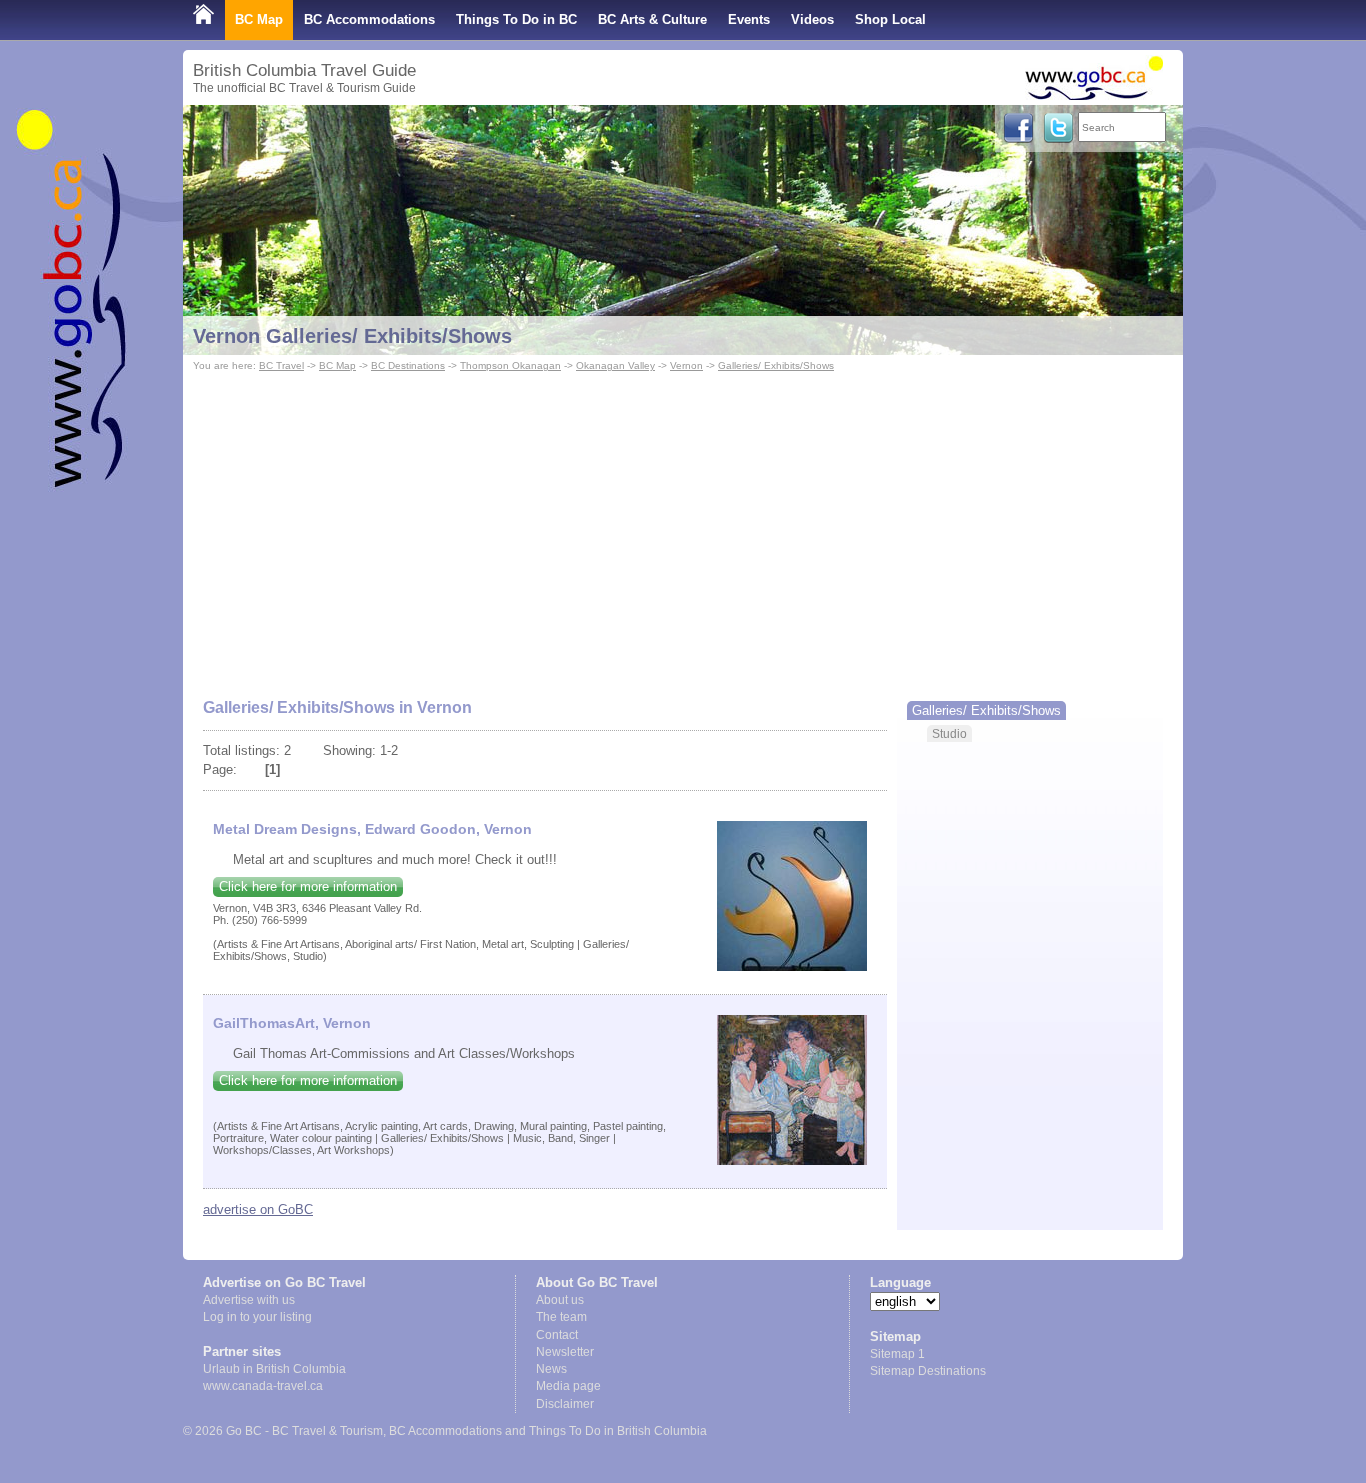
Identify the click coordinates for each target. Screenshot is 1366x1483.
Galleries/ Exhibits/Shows (776, 365)
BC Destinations (408, 365)
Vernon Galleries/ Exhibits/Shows (352, 336)
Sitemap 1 (897, 1354)
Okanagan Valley (615, 365)
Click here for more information (308, 886)
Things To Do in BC (516, 19)
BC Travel (281, 365)
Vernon (686, 365)
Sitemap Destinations (928, 1371)
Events (749, 19)
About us (560, 1300)
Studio (949, 733)
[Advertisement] (683, 526)
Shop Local (890, 19)
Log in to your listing (257, 1317)
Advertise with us (249, 1300)
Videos (812, 19)
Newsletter (565, 1352)
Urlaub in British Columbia (274, 1369)
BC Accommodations (369, 19)
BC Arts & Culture (652, 19)
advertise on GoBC (258, 1209)
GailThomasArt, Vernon (292, 1023)
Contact (557, 1335)
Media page (568, 1386)
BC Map (259, 19)
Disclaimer (565, 1404)
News (551, 1369)
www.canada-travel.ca (263, 1386)
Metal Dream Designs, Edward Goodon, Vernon (372, 829)
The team (561, 1317)
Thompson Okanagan (510, 365)
